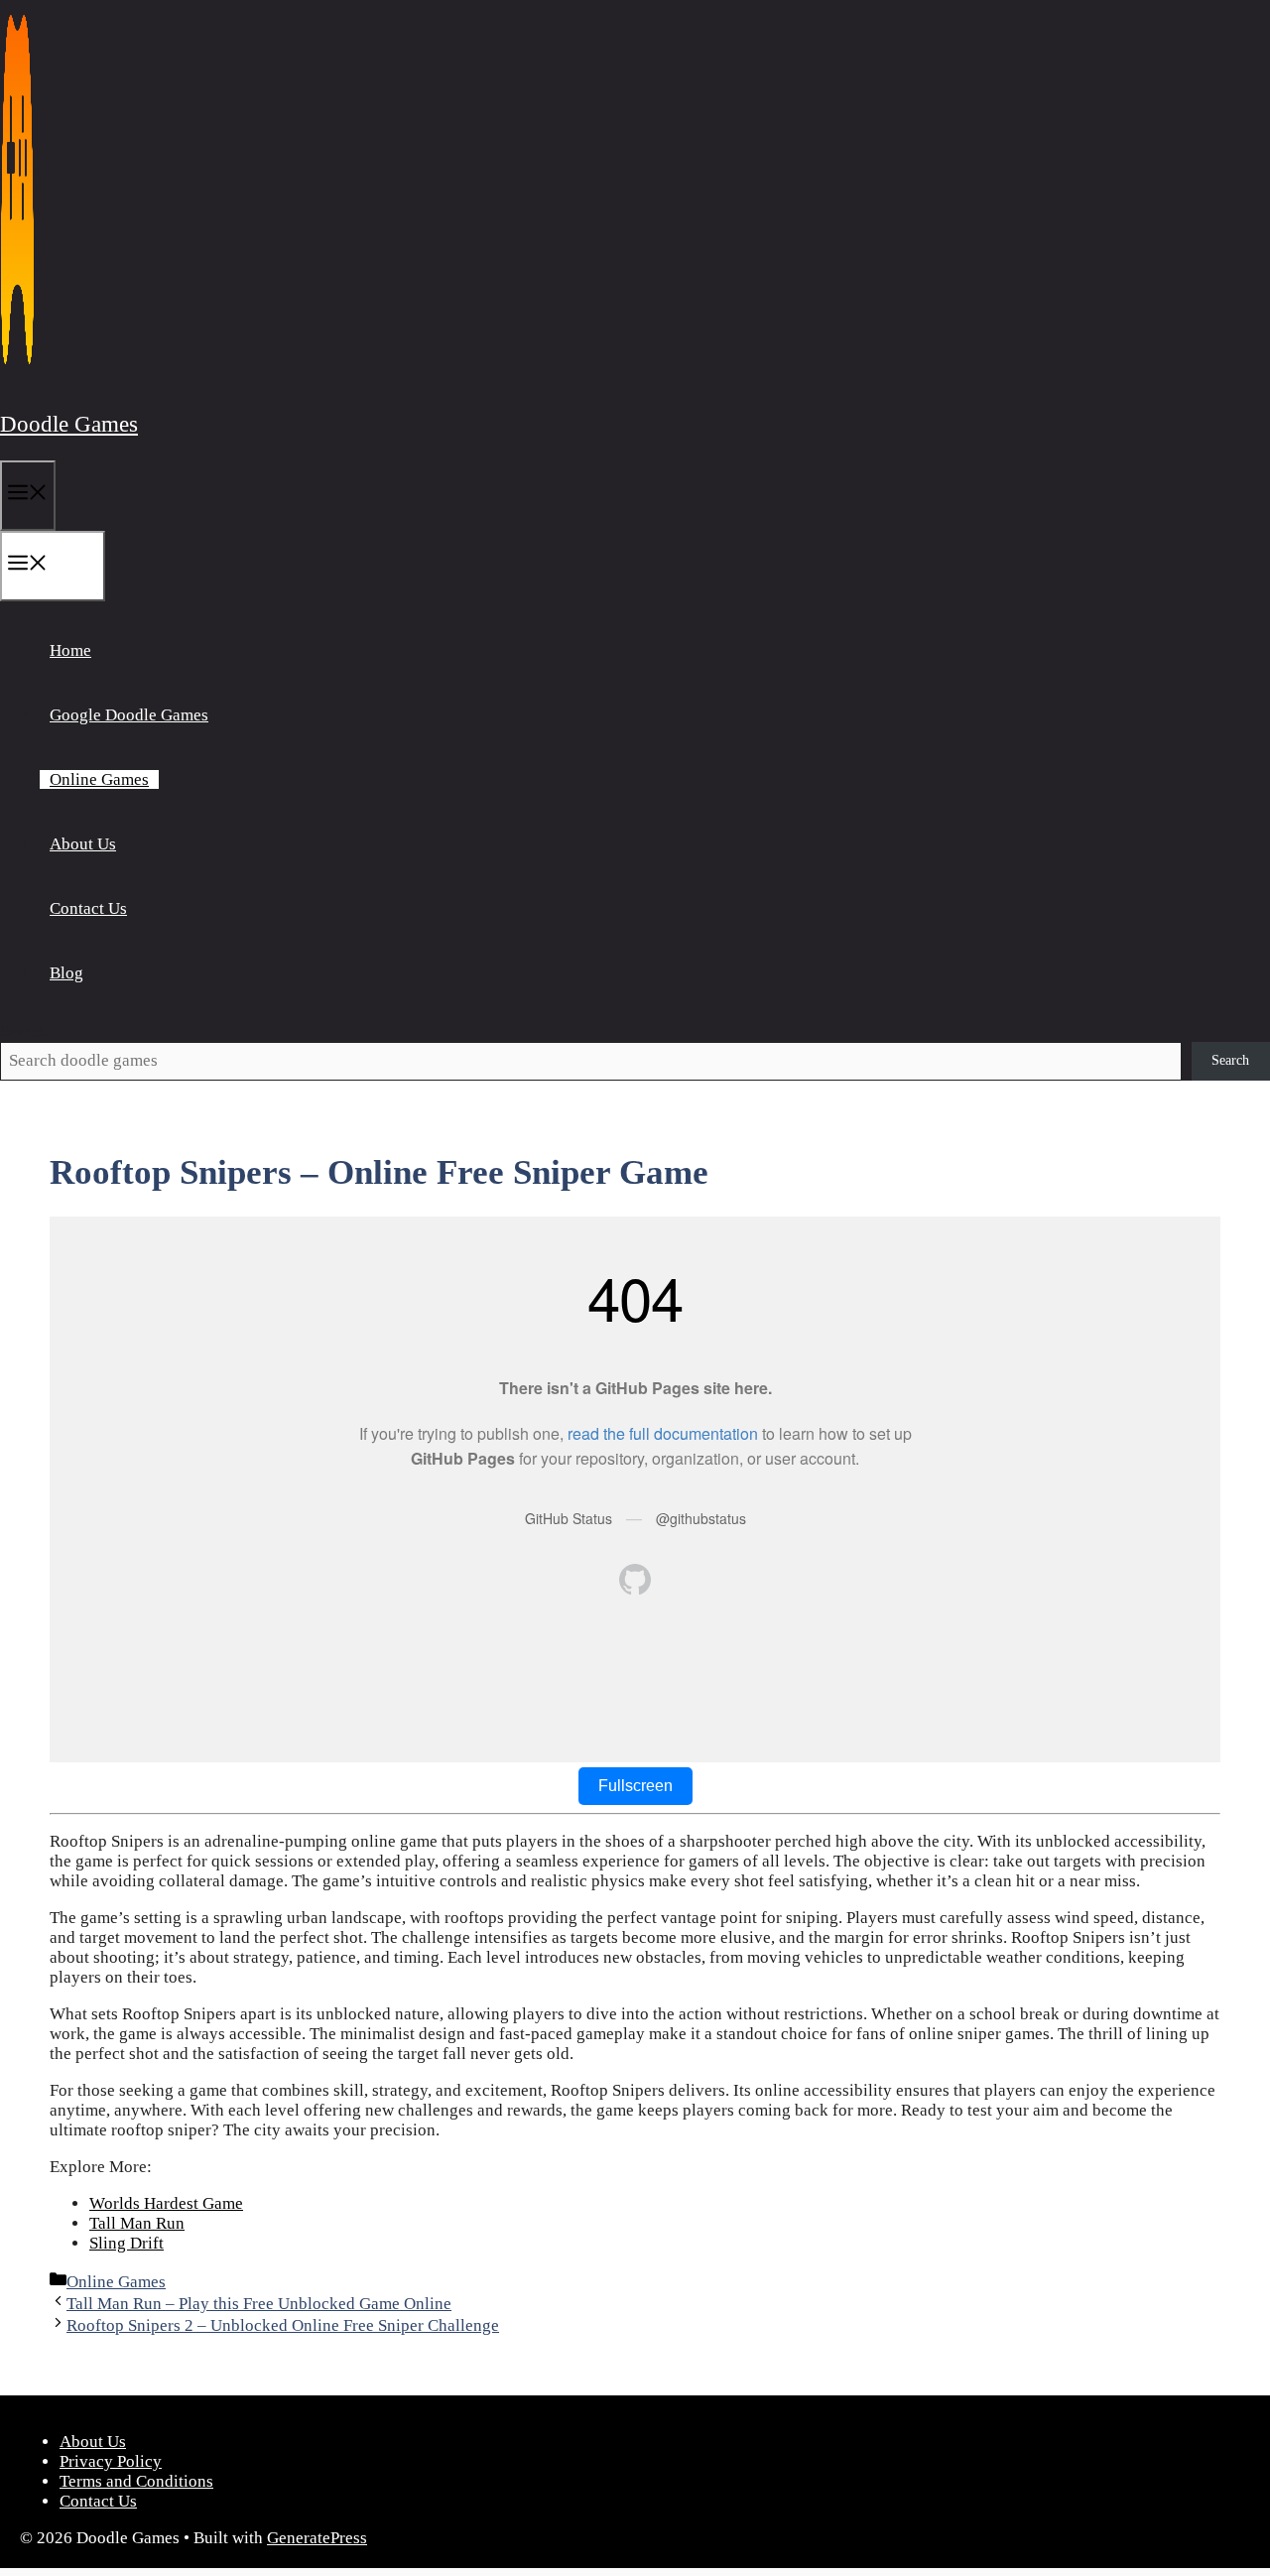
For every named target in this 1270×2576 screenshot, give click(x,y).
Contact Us (88, 908)
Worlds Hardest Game (166, 2203)
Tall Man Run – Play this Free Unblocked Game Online (259, 2304)
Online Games (99, 779)
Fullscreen (635, 1786)
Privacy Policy (111, 2461)
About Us (83, 844)
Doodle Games (69, 424)
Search (24, 1031)
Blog (66, 973)
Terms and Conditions (136, 2481)
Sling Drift (127, 2243)
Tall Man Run (137, 2223)
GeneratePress (317, 2538)
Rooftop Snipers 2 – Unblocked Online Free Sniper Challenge (283, 2325)
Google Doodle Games (129, 715)
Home (70, 650)
